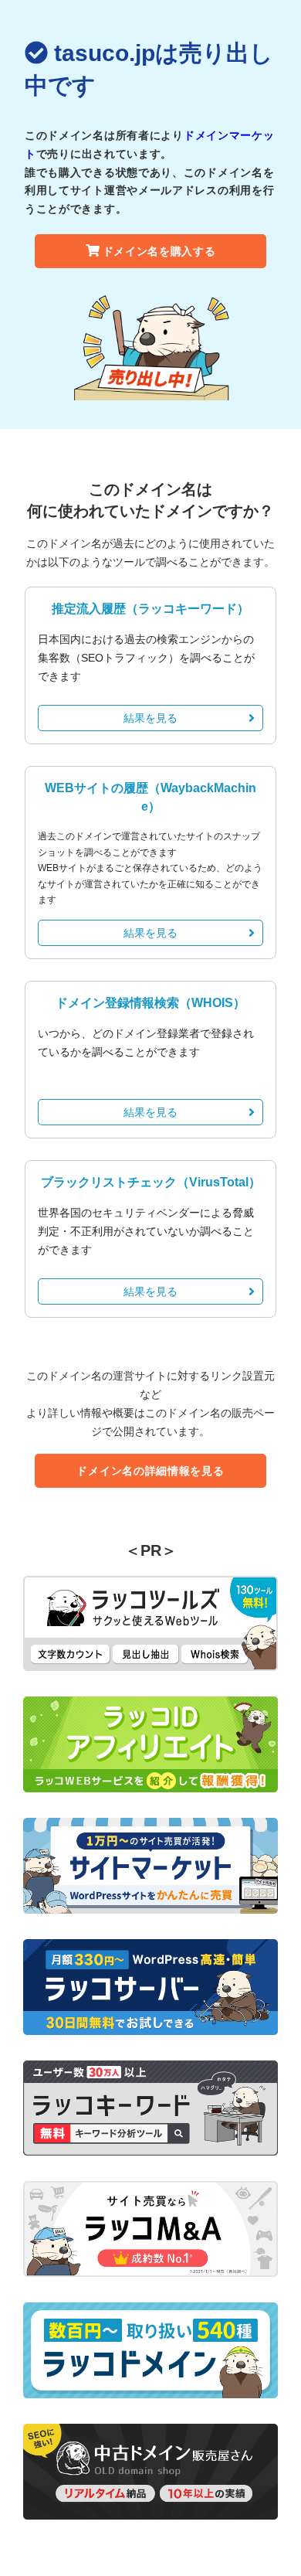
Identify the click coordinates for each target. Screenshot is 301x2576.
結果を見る (150, 718)
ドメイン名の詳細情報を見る (150, 1471)
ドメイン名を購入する (159, 251)
